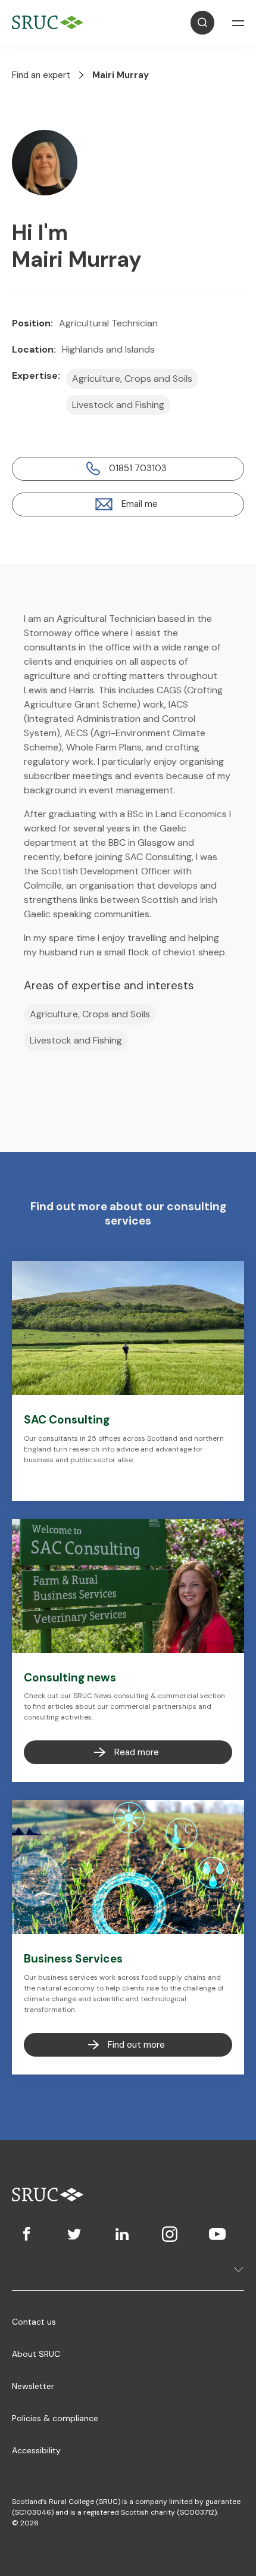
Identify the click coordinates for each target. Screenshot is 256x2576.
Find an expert (41, 75)
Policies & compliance (55, 2418)
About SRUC (36, 2354)
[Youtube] (217, 2234)
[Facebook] (27, 2234)
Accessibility (36, 2450)
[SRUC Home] (51, 22)
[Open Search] (202, 23)
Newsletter (33, 2386)
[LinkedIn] (122, 2234)
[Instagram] (170, 2234)
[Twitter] (74, 2234)
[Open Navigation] (238, 23)
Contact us (34, 2322)
